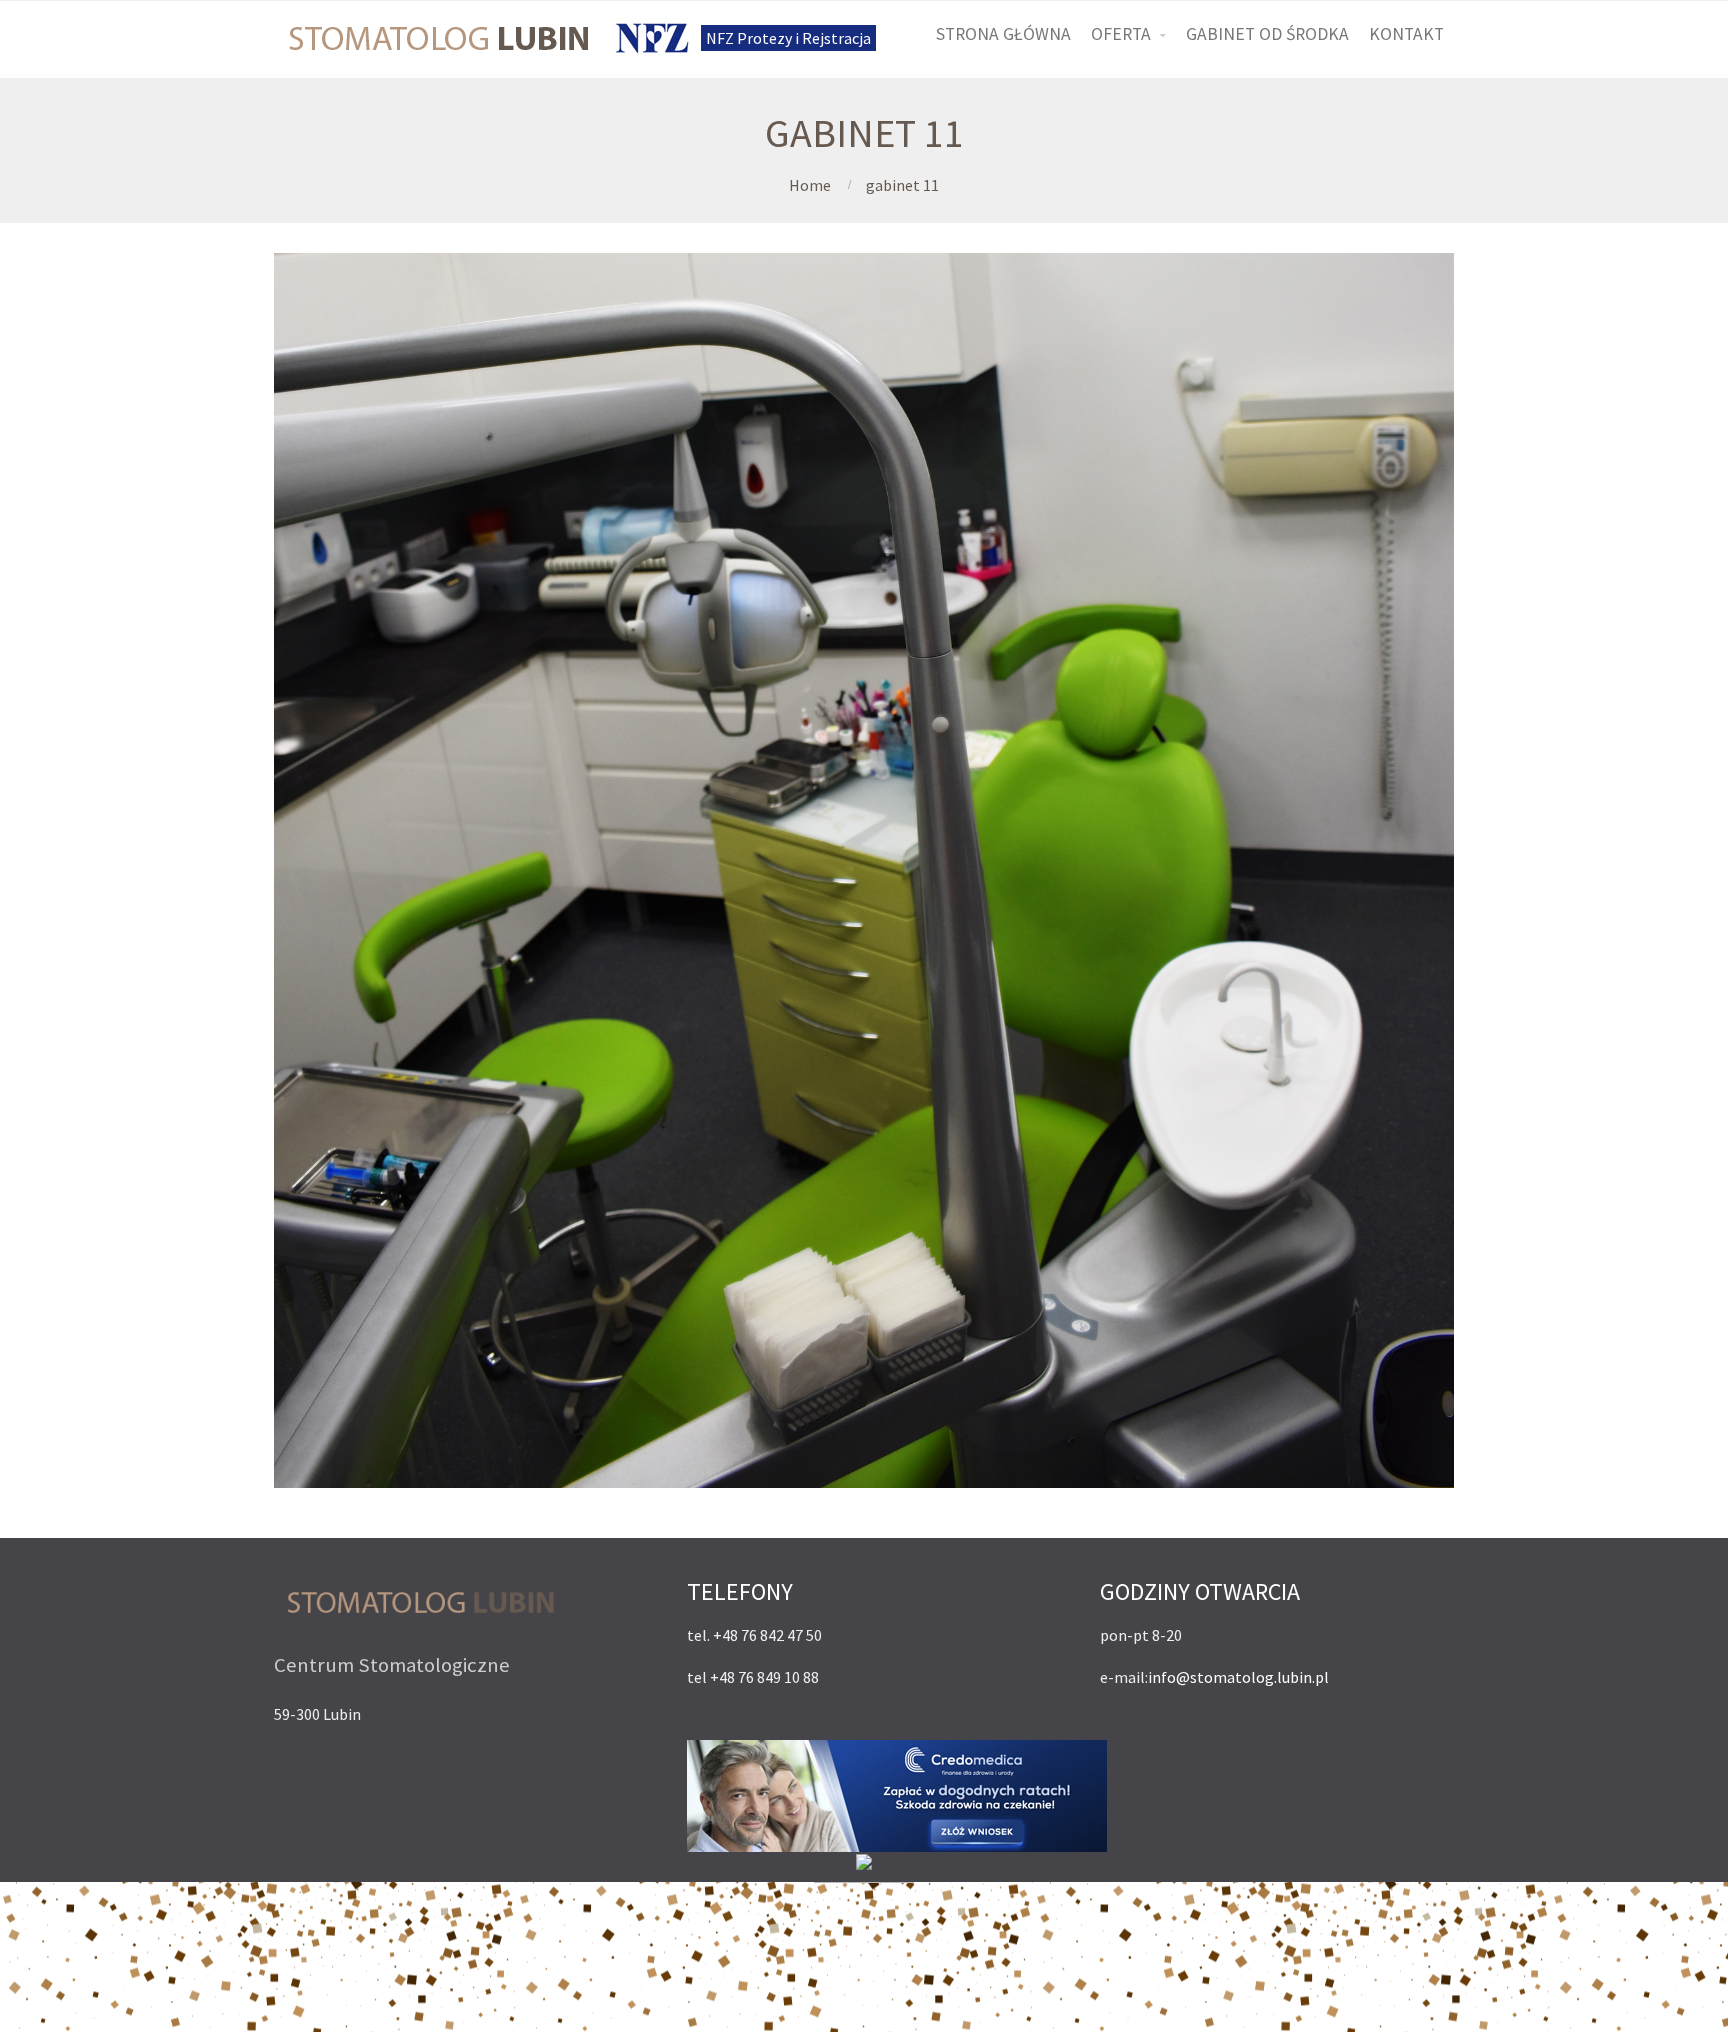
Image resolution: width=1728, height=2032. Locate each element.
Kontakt (1406, 34)
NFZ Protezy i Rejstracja (788, 38)
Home (810, 185)
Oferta (1121, 34)
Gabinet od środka (1267, 34)
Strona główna (1003, 34)
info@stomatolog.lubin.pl (1238, 1677)
